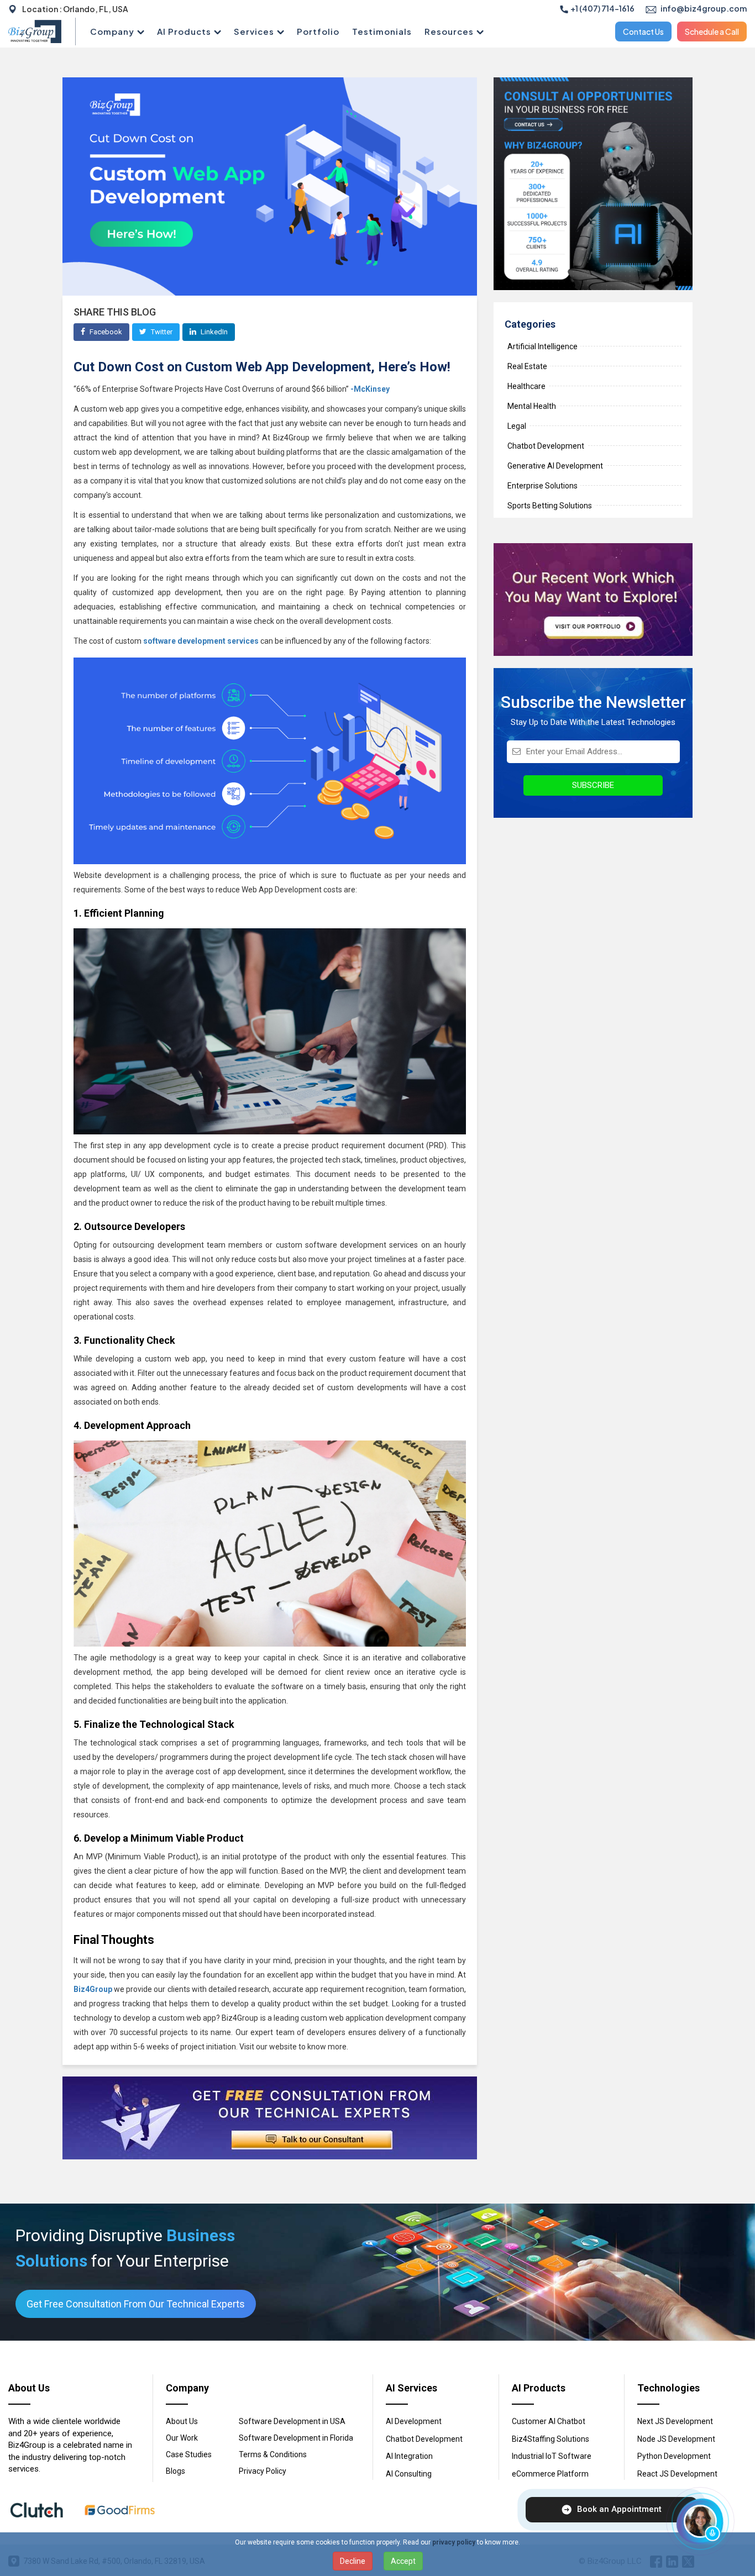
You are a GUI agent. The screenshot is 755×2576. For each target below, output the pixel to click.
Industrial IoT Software (552, 2456)
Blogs (175, 2471)
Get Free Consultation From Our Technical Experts (136, 2304)
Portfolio (318, 31)
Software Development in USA (292, 2421)
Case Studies (189, 2454)
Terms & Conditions (273, 2454)
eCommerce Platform (550, 2474)
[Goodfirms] (120, 2510)
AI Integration (409, 2456)
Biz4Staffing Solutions (550, 2439)
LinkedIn (213, 332)
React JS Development (677, 2474)
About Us (182, 2421)
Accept (403, 2561)
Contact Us (643, 31)
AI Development (414, 2421)
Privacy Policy (263, 2471)
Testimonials (382, 31)
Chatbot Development (424, 2439)
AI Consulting (409, 2474)
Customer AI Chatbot (549, 2421)
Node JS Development (676, 2439)
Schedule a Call (712, 31)
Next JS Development (675, 2421)
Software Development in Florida (296, 2438)
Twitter (161, 332)
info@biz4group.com (703, 8)
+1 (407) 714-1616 (602, 8)
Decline (353, 2561)
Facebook (105, 332)
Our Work (182, 2438)
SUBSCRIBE (593, 785)
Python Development (674, 2456)
